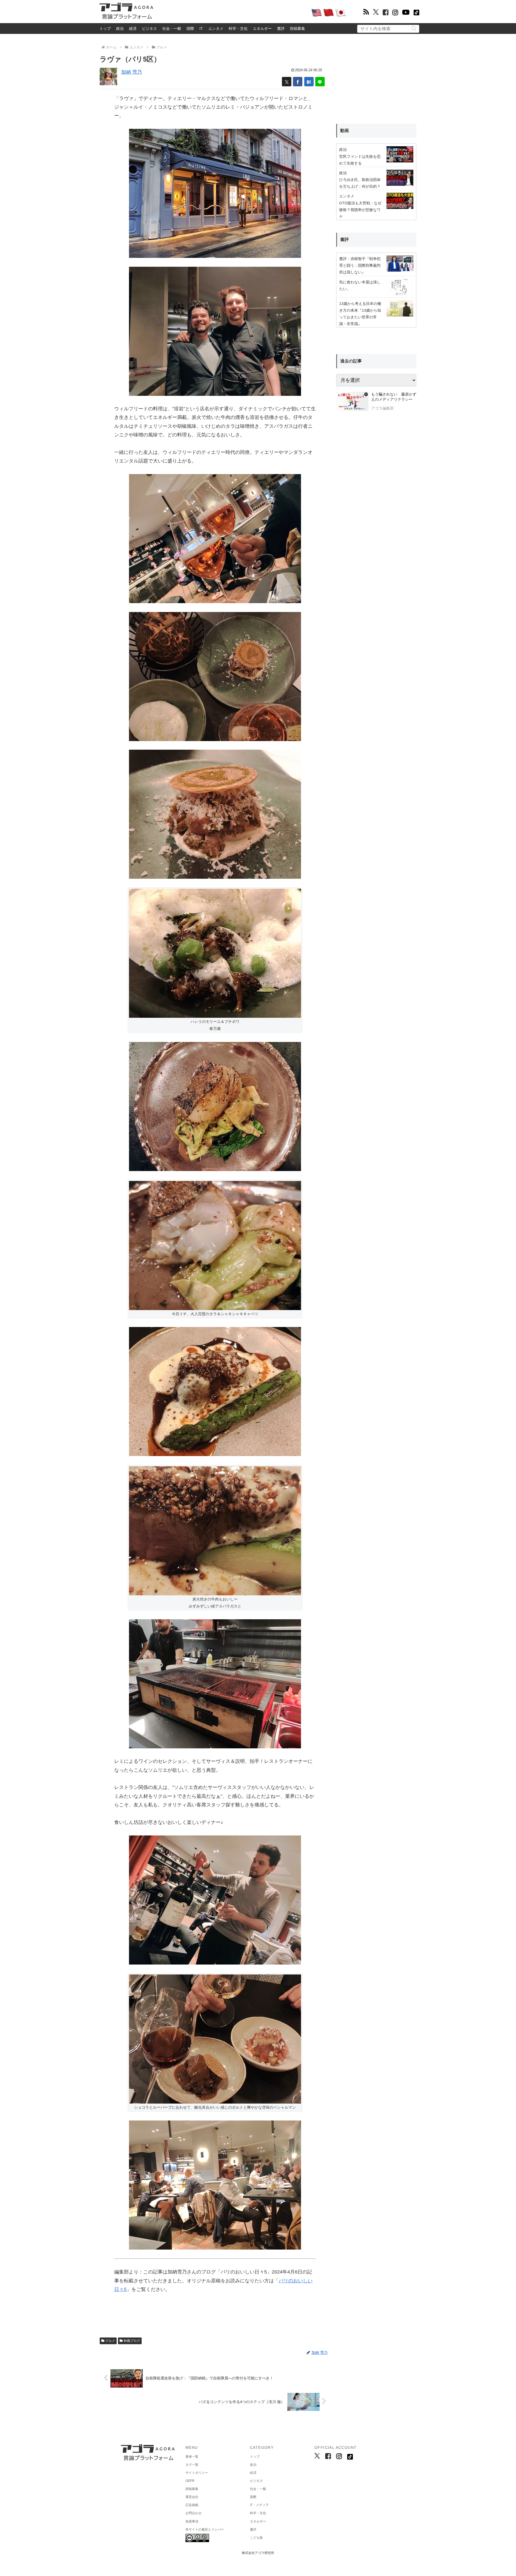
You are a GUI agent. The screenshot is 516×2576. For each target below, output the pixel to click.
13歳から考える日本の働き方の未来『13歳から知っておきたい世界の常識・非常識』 (360, 314)
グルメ (110, 2341)
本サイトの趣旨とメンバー (205, 2529)
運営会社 (192, 2497)
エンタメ (216, 29)
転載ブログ (132, 2341)
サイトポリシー (197, 2473)
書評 (281, 29)
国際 (190, 29)
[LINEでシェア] (320, 82)
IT (201, 29)
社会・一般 (172, 29)
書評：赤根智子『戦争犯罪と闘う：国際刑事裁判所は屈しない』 (360, 265)
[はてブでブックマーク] (309, 82)
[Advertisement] (232, 12)
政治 (120, 29)
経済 (133, 29)
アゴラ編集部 (382, 408)
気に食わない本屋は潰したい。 (360, 285)
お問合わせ (193, 2513)
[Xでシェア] (287, 82)
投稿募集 (298, 29)
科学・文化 (238, 29)
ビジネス (149, 29)
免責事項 (192, 2521)
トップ (105, 29)
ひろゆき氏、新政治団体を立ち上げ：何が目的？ (360, 183)
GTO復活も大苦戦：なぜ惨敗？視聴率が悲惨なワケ (360, 210)
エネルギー (262, 29)
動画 (345, 131)
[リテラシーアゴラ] (352, 402)
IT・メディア (259, 2505)
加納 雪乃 (132, 72)
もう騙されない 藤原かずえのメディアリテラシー (394, 397)
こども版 (256, 2538)
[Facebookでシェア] (298, 82)
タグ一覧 (192, 2465)
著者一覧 (192, 2457)
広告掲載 (192, 2505)
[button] (414, 28)
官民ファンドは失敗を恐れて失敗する (360, 160)
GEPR (190, 2481)
